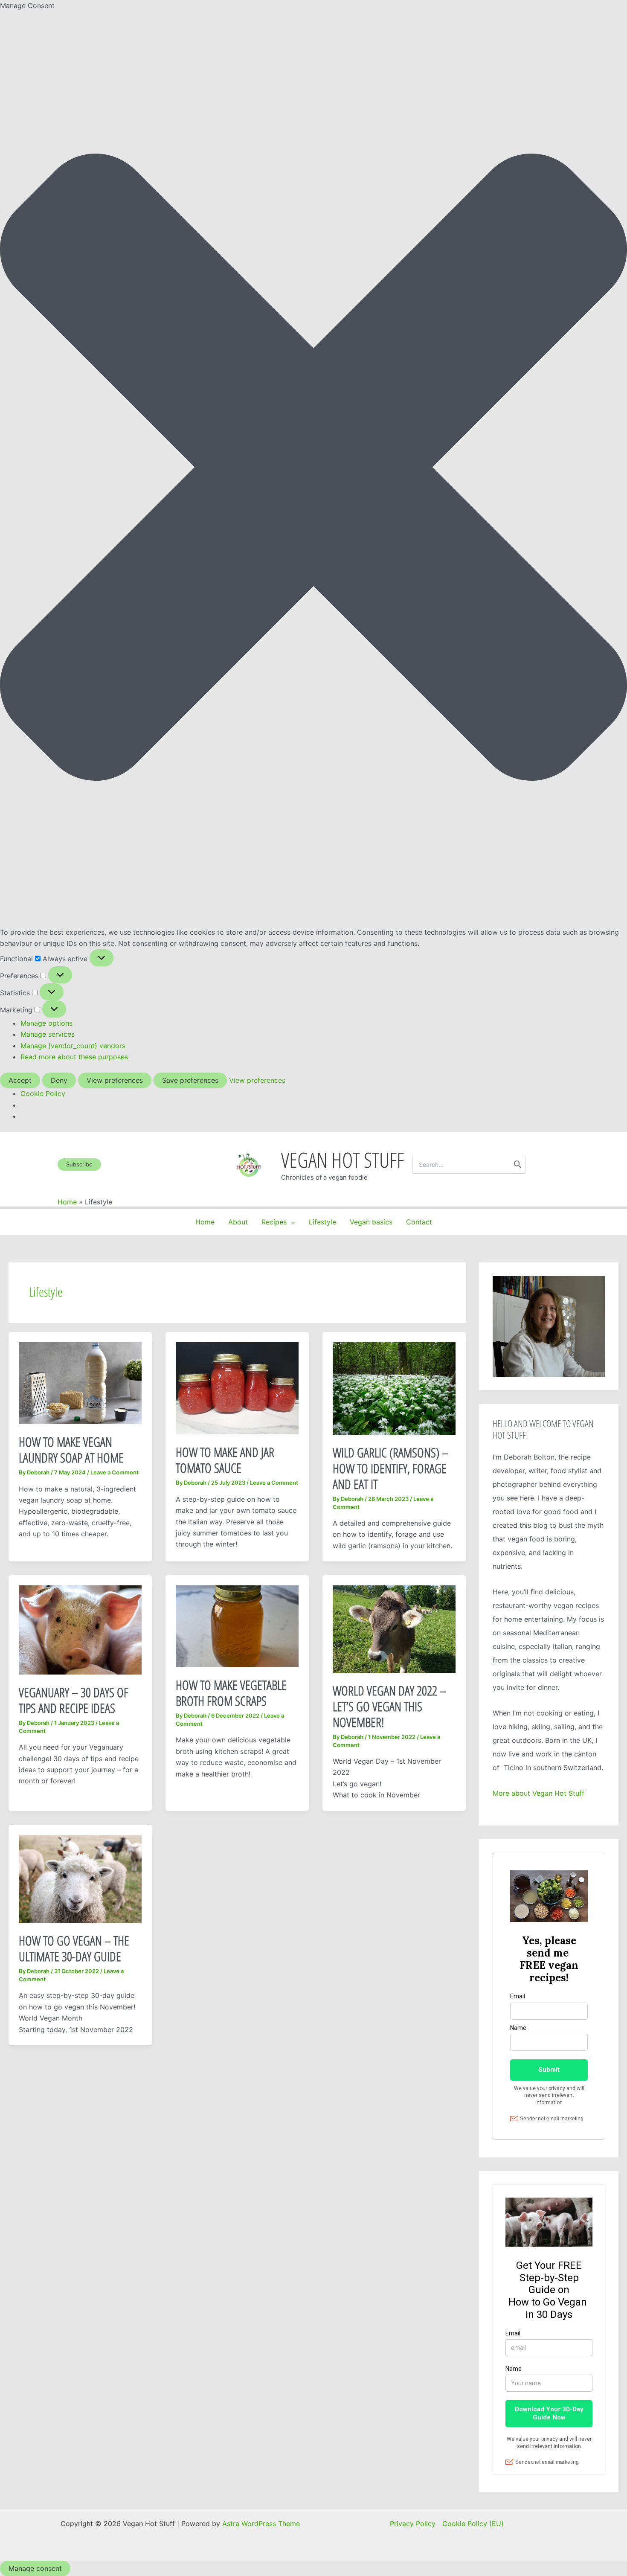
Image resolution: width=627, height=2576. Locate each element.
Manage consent (35, 2568)
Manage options (46, 1023)
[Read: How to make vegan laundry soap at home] (80, 1383)
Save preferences (190, 1080)
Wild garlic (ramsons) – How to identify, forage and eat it (390, 1468)
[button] (313, 469)
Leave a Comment (115, 1472)
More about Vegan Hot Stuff (538, 1793)
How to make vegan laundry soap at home (71, 1450)
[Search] (518, 1165)
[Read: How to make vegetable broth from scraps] (237, 1626)
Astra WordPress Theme (261, 2524)
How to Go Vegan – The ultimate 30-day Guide (74, 1948)
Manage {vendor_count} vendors (73, 1046)
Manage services (48, 1034)
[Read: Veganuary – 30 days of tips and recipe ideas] (80, 1629)
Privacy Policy (413, 2524)
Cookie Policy (43, 1093)
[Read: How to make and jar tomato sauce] (237, 1388)
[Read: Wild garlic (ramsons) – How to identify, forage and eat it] (394, 1388)
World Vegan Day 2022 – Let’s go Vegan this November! (389, 1706)
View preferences (115, 1080)
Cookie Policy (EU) (473, 2524)
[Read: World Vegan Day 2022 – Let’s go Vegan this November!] (394, 1628)
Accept (20, 1080)
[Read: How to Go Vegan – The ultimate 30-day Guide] (80, 1878)
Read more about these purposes (74, 1057)
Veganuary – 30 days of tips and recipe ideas (74, 1700)
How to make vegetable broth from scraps (231, 1693)
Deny (59, 1080)
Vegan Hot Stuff (343, 1160)
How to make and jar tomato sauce (225, 1460)
